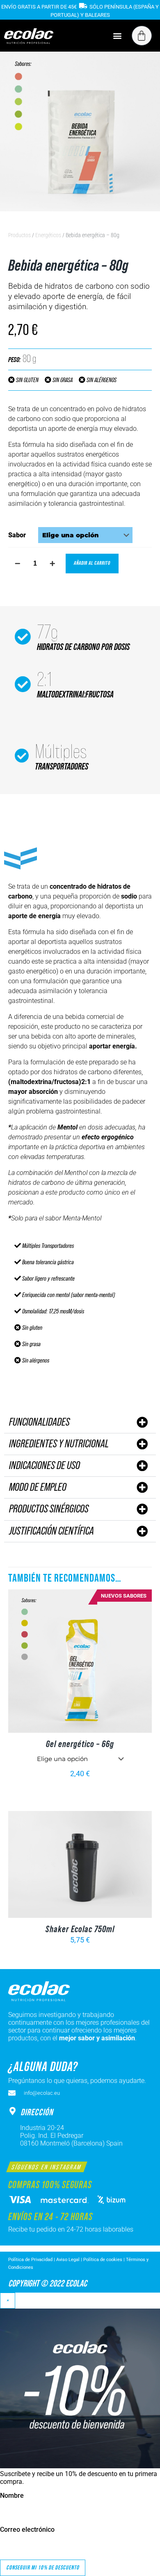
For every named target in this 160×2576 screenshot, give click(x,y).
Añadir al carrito (92, 563)
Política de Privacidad (31, 2260)
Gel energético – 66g (80, 1744)
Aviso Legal (68, 2260)
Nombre (12, 2496)
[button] (117, 35)
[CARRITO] (142, 36)
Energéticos (48, 235)
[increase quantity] (52, 564)
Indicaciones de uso (45, 1466)
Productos (19, 235)
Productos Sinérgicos (49, 1509)
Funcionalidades (39, 1422)
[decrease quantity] (17, 564)
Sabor (17, 535)
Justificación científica (51, 1531)
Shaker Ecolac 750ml (80, 1929)
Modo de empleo (38, 1487)
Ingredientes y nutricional (59, 1444)
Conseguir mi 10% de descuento (43, 2568)
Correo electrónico (27, 2530)
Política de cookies (103, 2260)
